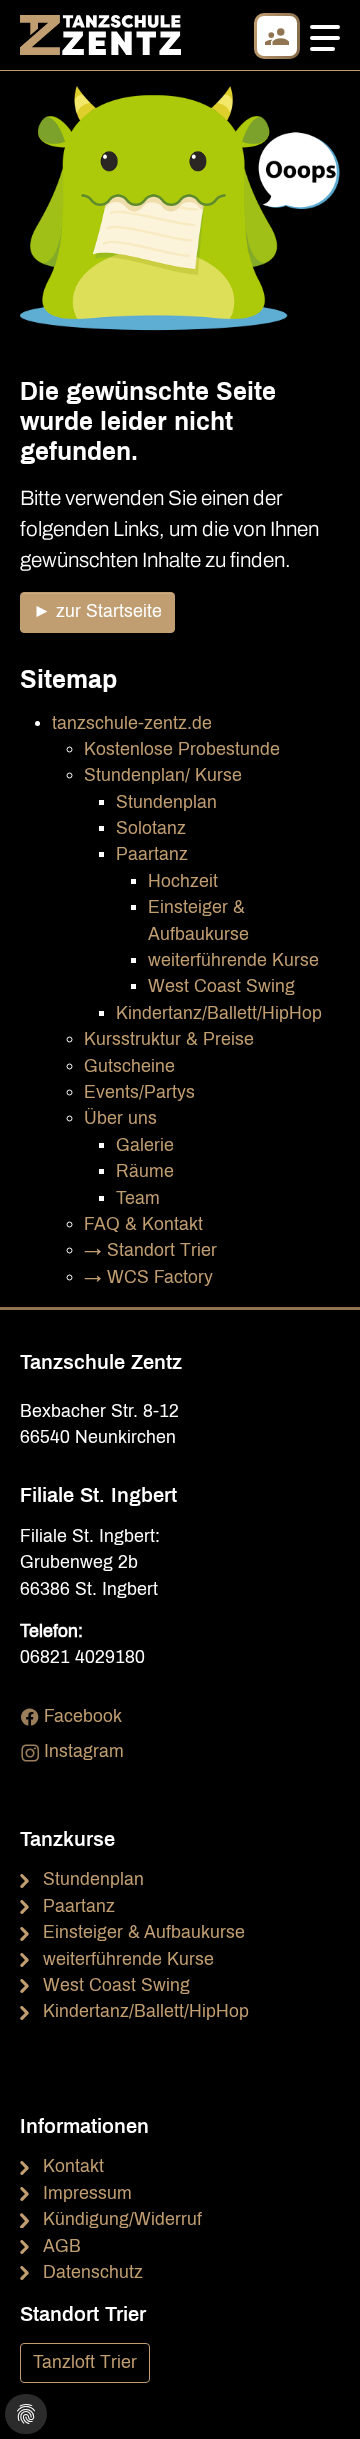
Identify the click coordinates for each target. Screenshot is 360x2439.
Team (138, 1198)
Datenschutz (93, 2272)
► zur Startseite (97, 611)
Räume (145, 1171)
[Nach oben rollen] (313, 2392)
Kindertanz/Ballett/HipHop (219, 1013)
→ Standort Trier (150, 1250)
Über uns (120, 1118)
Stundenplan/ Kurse (163, 775)
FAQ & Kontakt (143, 1224)
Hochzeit (183, 881)
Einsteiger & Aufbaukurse (144, 1932)
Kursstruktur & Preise (169, 1039)
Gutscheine (129, 1066)
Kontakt (73, 2166)
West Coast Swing (221, 986)
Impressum (87, 2193)
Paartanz (152, 854)
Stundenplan (166, 802)
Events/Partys (139, 1092)
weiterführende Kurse (233, 960)
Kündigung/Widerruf (122, 2219)
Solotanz (151, 828)
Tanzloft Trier (85, 2362)
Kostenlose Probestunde (182, 749)
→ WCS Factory (148, 1277)
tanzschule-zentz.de (132, 723)
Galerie (145, 1145)
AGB (62, 2246)
